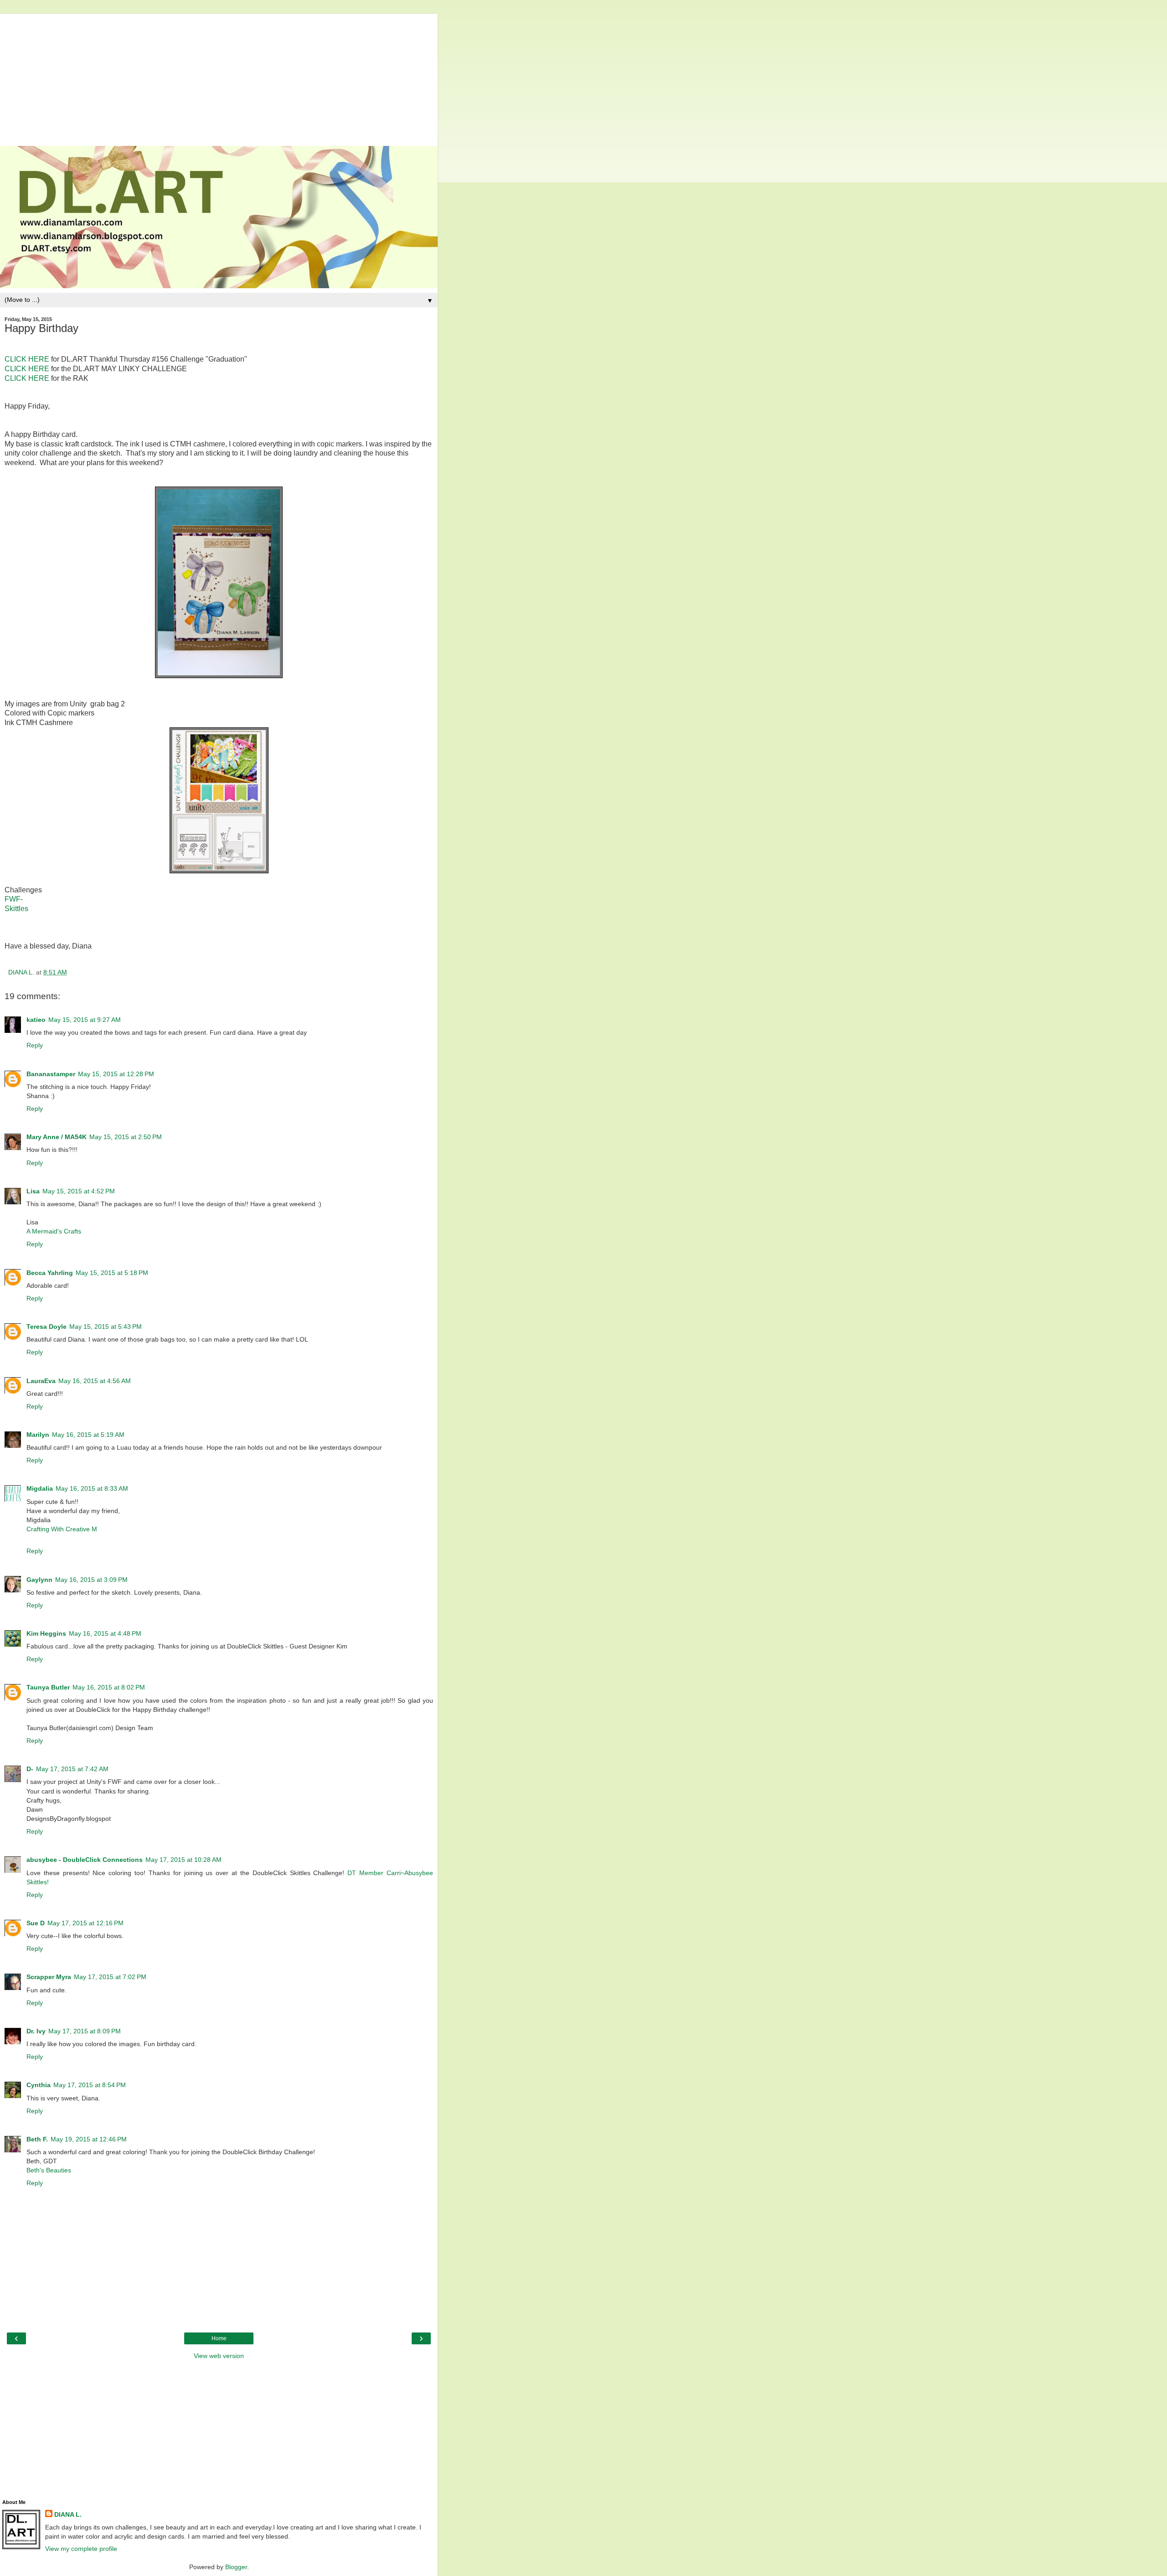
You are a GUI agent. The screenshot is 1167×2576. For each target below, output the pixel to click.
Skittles (16, 909)
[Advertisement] (219, 78)
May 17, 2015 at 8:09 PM (85, 2031)
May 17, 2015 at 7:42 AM (72, 1769)
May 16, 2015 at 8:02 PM (109, 1687)
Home (219, 2338)
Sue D (36, 1923)
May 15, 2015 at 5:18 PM (112, 1273)
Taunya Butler (48, 1687)
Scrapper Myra (49, 1977)
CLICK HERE (27, 359)
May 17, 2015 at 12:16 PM (85, 1923)
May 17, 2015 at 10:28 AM (183, 1860)
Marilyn (38, 1435)
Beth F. (37, 2139)
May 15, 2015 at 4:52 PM (79, 1191)
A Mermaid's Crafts (54, 1231)
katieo (36, 1020)
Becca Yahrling (50, 1273)
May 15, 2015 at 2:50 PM (126, 1137)
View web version (219, 2356)
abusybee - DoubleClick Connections (85, 1860)
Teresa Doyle (46, 1327)
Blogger (236, 2567)
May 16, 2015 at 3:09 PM (91, 1580)
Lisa (33, 1191)
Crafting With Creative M (62, 1529)
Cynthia (39, 2085)
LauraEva (41, 1381)
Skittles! (38, 1882)
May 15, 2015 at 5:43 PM (106, 1327)
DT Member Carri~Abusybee (390, 1873)
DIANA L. (68, 2514)
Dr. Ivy (36, 2031)
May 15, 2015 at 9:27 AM (85, 1020)
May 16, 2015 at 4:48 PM (105, 1633)
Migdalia (40, 1488)
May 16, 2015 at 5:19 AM (88, 1435)
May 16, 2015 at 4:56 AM (95, 1381)
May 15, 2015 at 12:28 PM (116, 1074)
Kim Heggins (46, 1633)
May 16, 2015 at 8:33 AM (92, 1488)
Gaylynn (39, 1580)
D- (30, 1769)
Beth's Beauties (49, 2170)
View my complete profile (81, 2549)
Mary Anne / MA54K (57, 1137)
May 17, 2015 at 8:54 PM (90, 2085)
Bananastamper (51, 1074)
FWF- (14, 899)
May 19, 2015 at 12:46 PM (89, 2139)
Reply (35, 1045)
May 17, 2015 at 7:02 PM (110, 1977)
